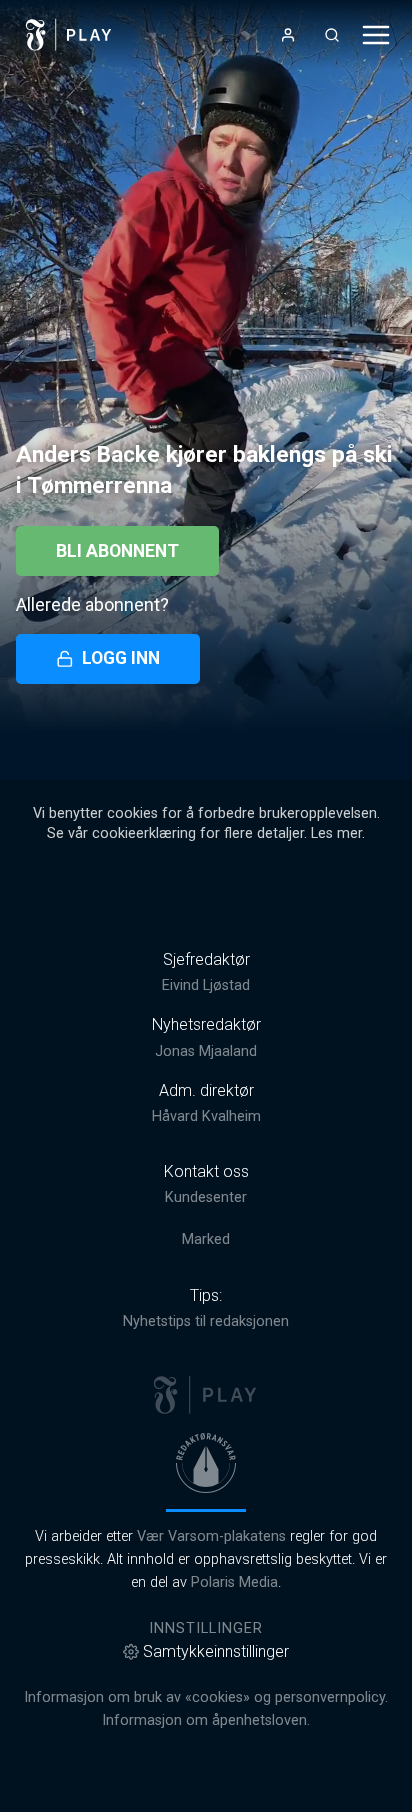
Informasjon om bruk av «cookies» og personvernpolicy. (206, 1697)
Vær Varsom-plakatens (211, 1536)
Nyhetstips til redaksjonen (206, 1321)
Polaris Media (234, 1582)
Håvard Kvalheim (206, 1116)
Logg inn (121, 658)
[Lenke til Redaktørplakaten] (206, 1463)
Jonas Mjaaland (206, 1051)
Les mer (336, 833)
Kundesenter (206, 1197)
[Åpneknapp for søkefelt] (332, 35)
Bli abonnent (117, 551)
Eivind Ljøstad (206, 985)
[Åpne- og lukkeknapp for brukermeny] (288, 35)
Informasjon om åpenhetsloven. (206, 1720)
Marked (206, 1239)
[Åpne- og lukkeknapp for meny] (376, 35)
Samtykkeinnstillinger (216, 1651)
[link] (69, 35)
